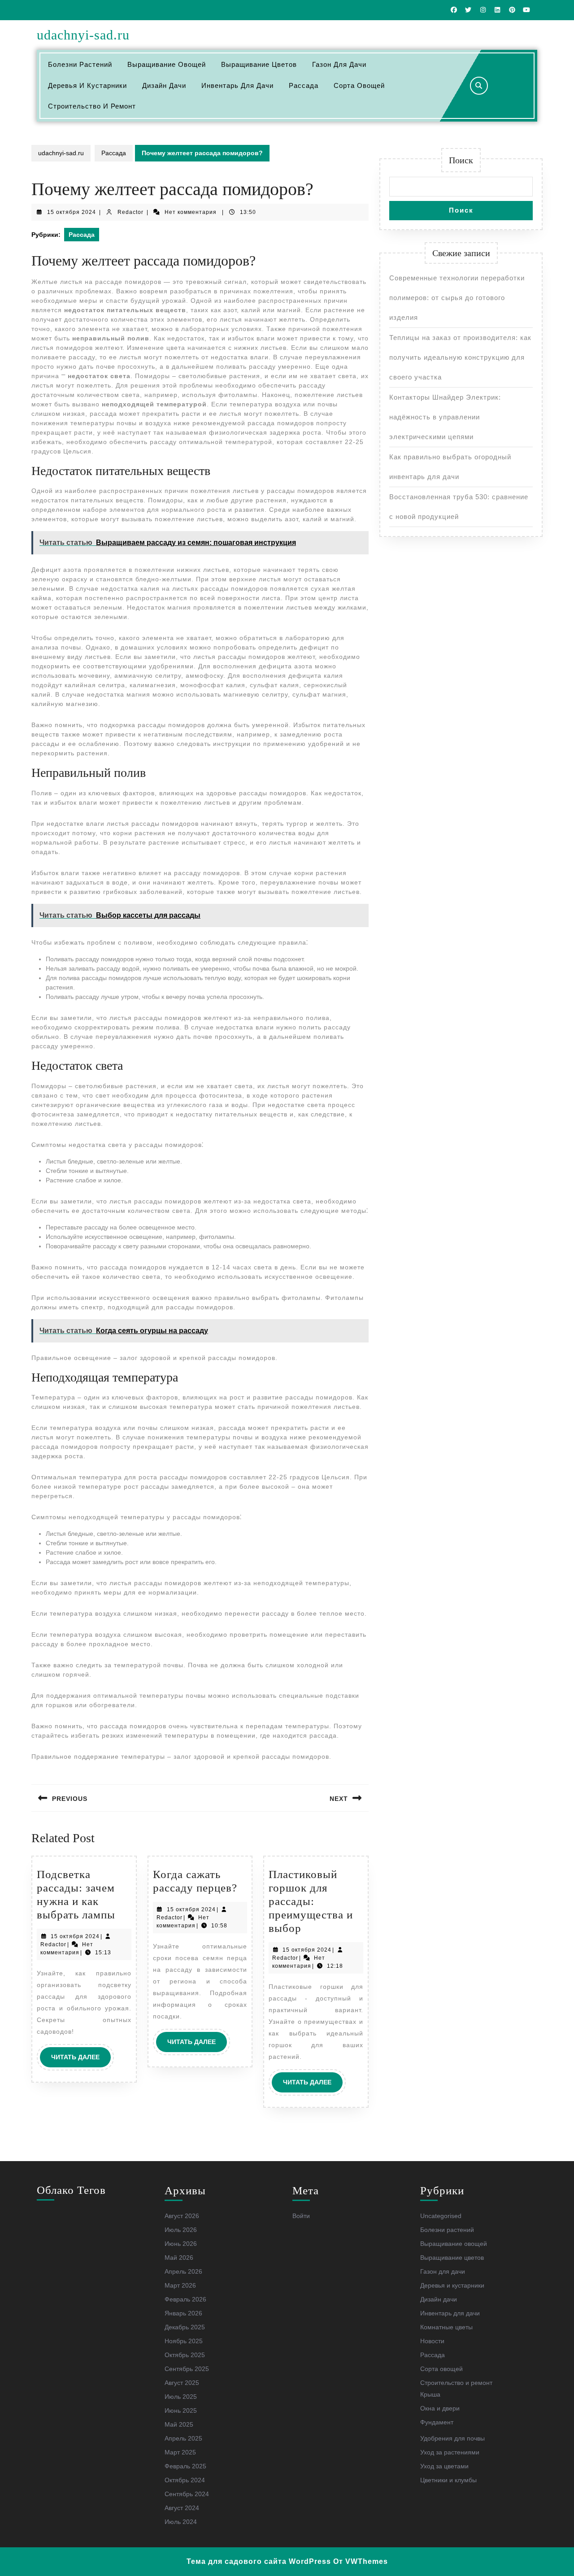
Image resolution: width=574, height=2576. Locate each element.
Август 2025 (182, 2383)
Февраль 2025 (185, 2466)
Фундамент (437, 2422)
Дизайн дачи (164, 85)
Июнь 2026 (181, 2244)
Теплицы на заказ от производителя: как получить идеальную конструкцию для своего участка (460, 357)
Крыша (430, 2394)
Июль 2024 (181, 2522)
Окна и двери (440, 2408)
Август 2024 (182, 2508)
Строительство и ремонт (92, 106)
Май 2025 (179, 2424)
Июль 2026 (181, 2230)
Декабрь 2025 (185, 2327)
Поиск (461, 160)
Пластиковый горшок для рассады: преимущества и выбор (311, 1901)
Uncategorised (441, 2216)
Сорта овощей (359, 85)
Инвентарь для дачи (237, 85)
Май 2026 (179, 2258)
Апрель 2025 (183, 2438)
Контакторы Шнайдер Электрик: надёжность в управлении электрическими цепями (445, 417)
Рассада (304, 85)
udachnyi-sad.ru (83, 35)
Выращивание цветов (259, 64)
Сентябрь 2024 (187, 2494)
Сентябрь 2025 (187, 2369)
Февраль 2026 (185, 2299)
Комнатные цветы (446, 2327)
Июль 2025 (181, 2397)
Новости (432, 2341)
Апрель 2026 (183, 2271)
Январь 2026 (183, 2313)
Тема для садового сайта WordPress (259, 2561)
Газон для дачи (339, 64)
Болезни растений (80, 64)
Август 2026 (182, 2216)
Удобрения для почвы (452, 2438)
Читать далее (81, 2060)
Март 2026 (180, 2285)
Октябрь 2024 (185, 2480)
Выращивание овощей (167, 64)
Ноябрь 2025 (184, 2341)
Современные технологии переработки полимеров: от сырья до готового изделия (457, 298)
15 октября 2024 (72, 212)
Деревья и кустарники (87, 85)
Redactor (130, 212)
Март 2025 (180, 2452)
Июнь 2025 (181, 2410)
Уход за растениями (450, 2452)
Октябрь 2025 (185, 2355)
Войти (301, 2216)
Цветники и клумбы (448, 2480)
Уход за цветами (444, 2466)
